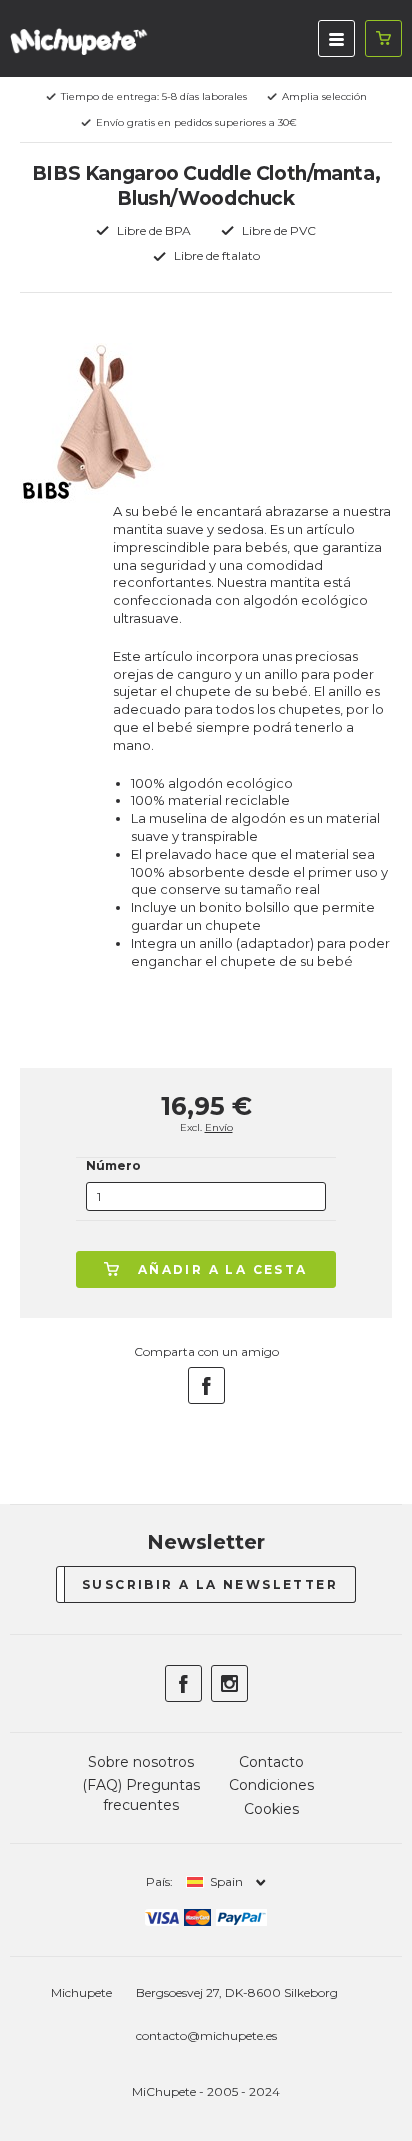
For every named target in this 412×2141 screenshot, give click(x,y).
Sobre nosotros (141, 1762)
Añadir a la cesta (223, 1269)
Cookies (271, 1809)
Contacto (271, 1762)
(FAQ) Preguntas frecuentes (141, 1795)
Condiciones (271, 1785)
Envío (219, 1127)
